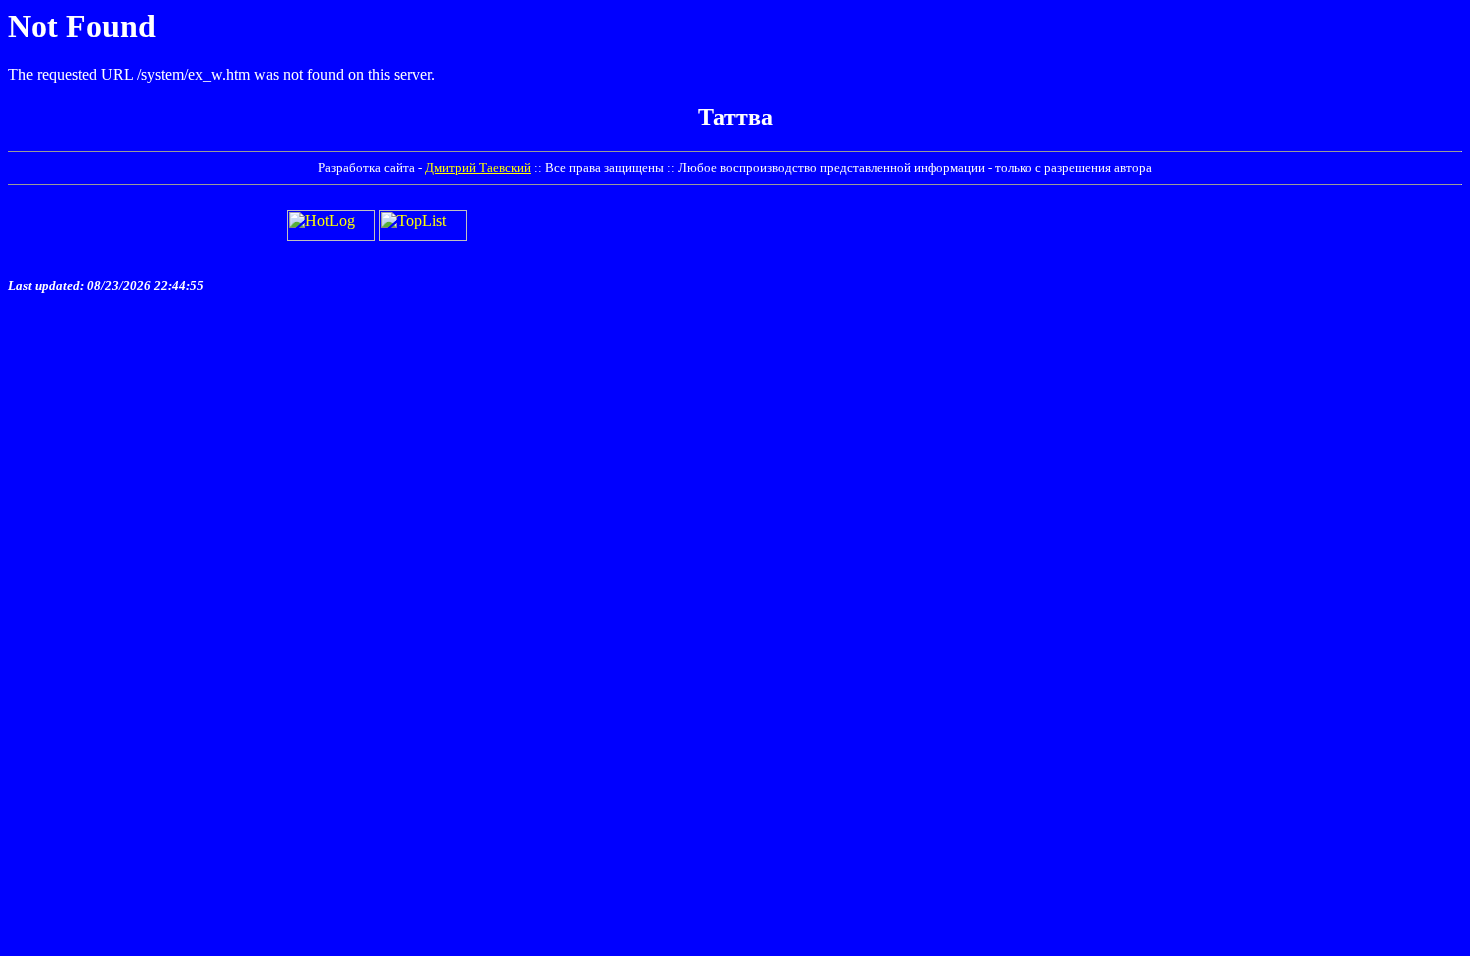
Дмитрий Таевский (478, 167)
